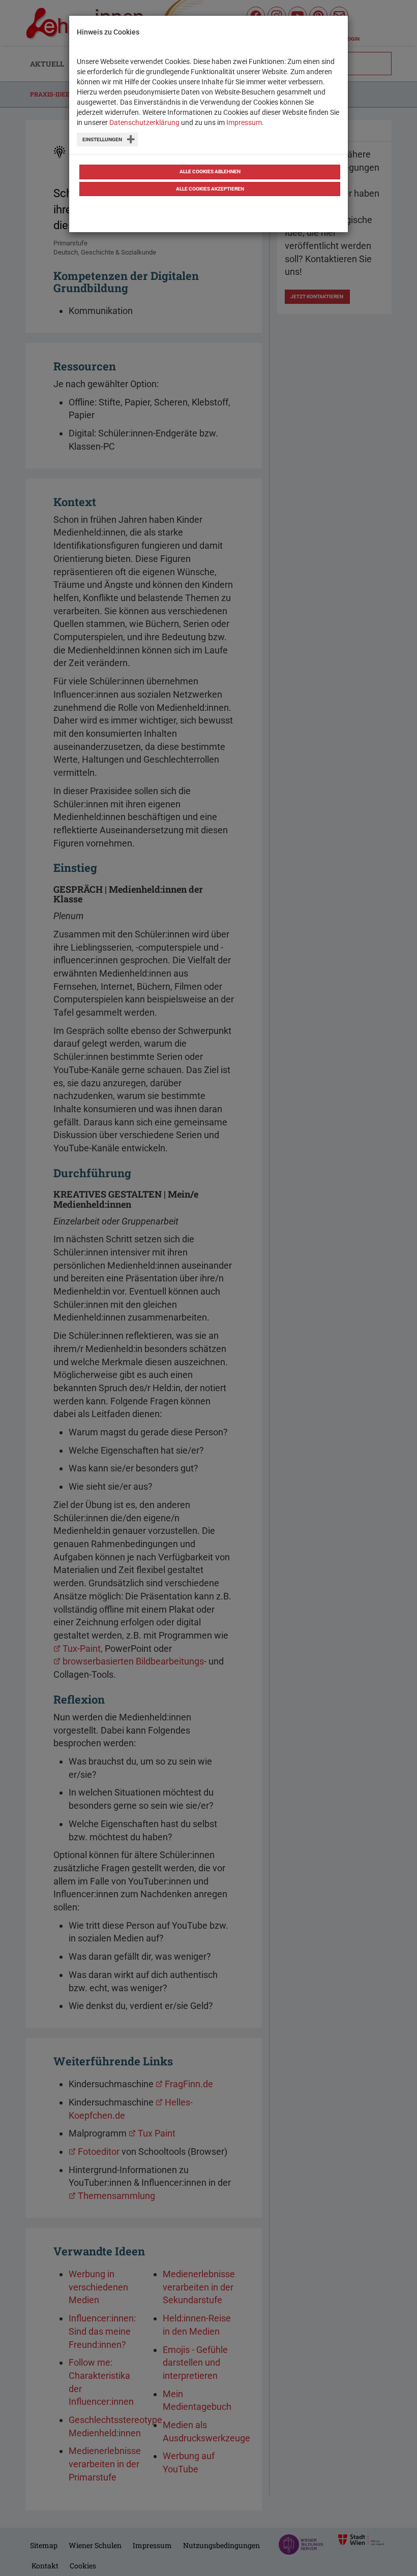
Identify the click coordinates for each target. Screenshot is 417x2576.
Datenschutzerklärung (144, 122)
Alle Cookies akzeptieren (210, 189)
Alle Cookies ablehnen (210, 171)
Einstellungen (102, 139)
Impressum (244, 122)
